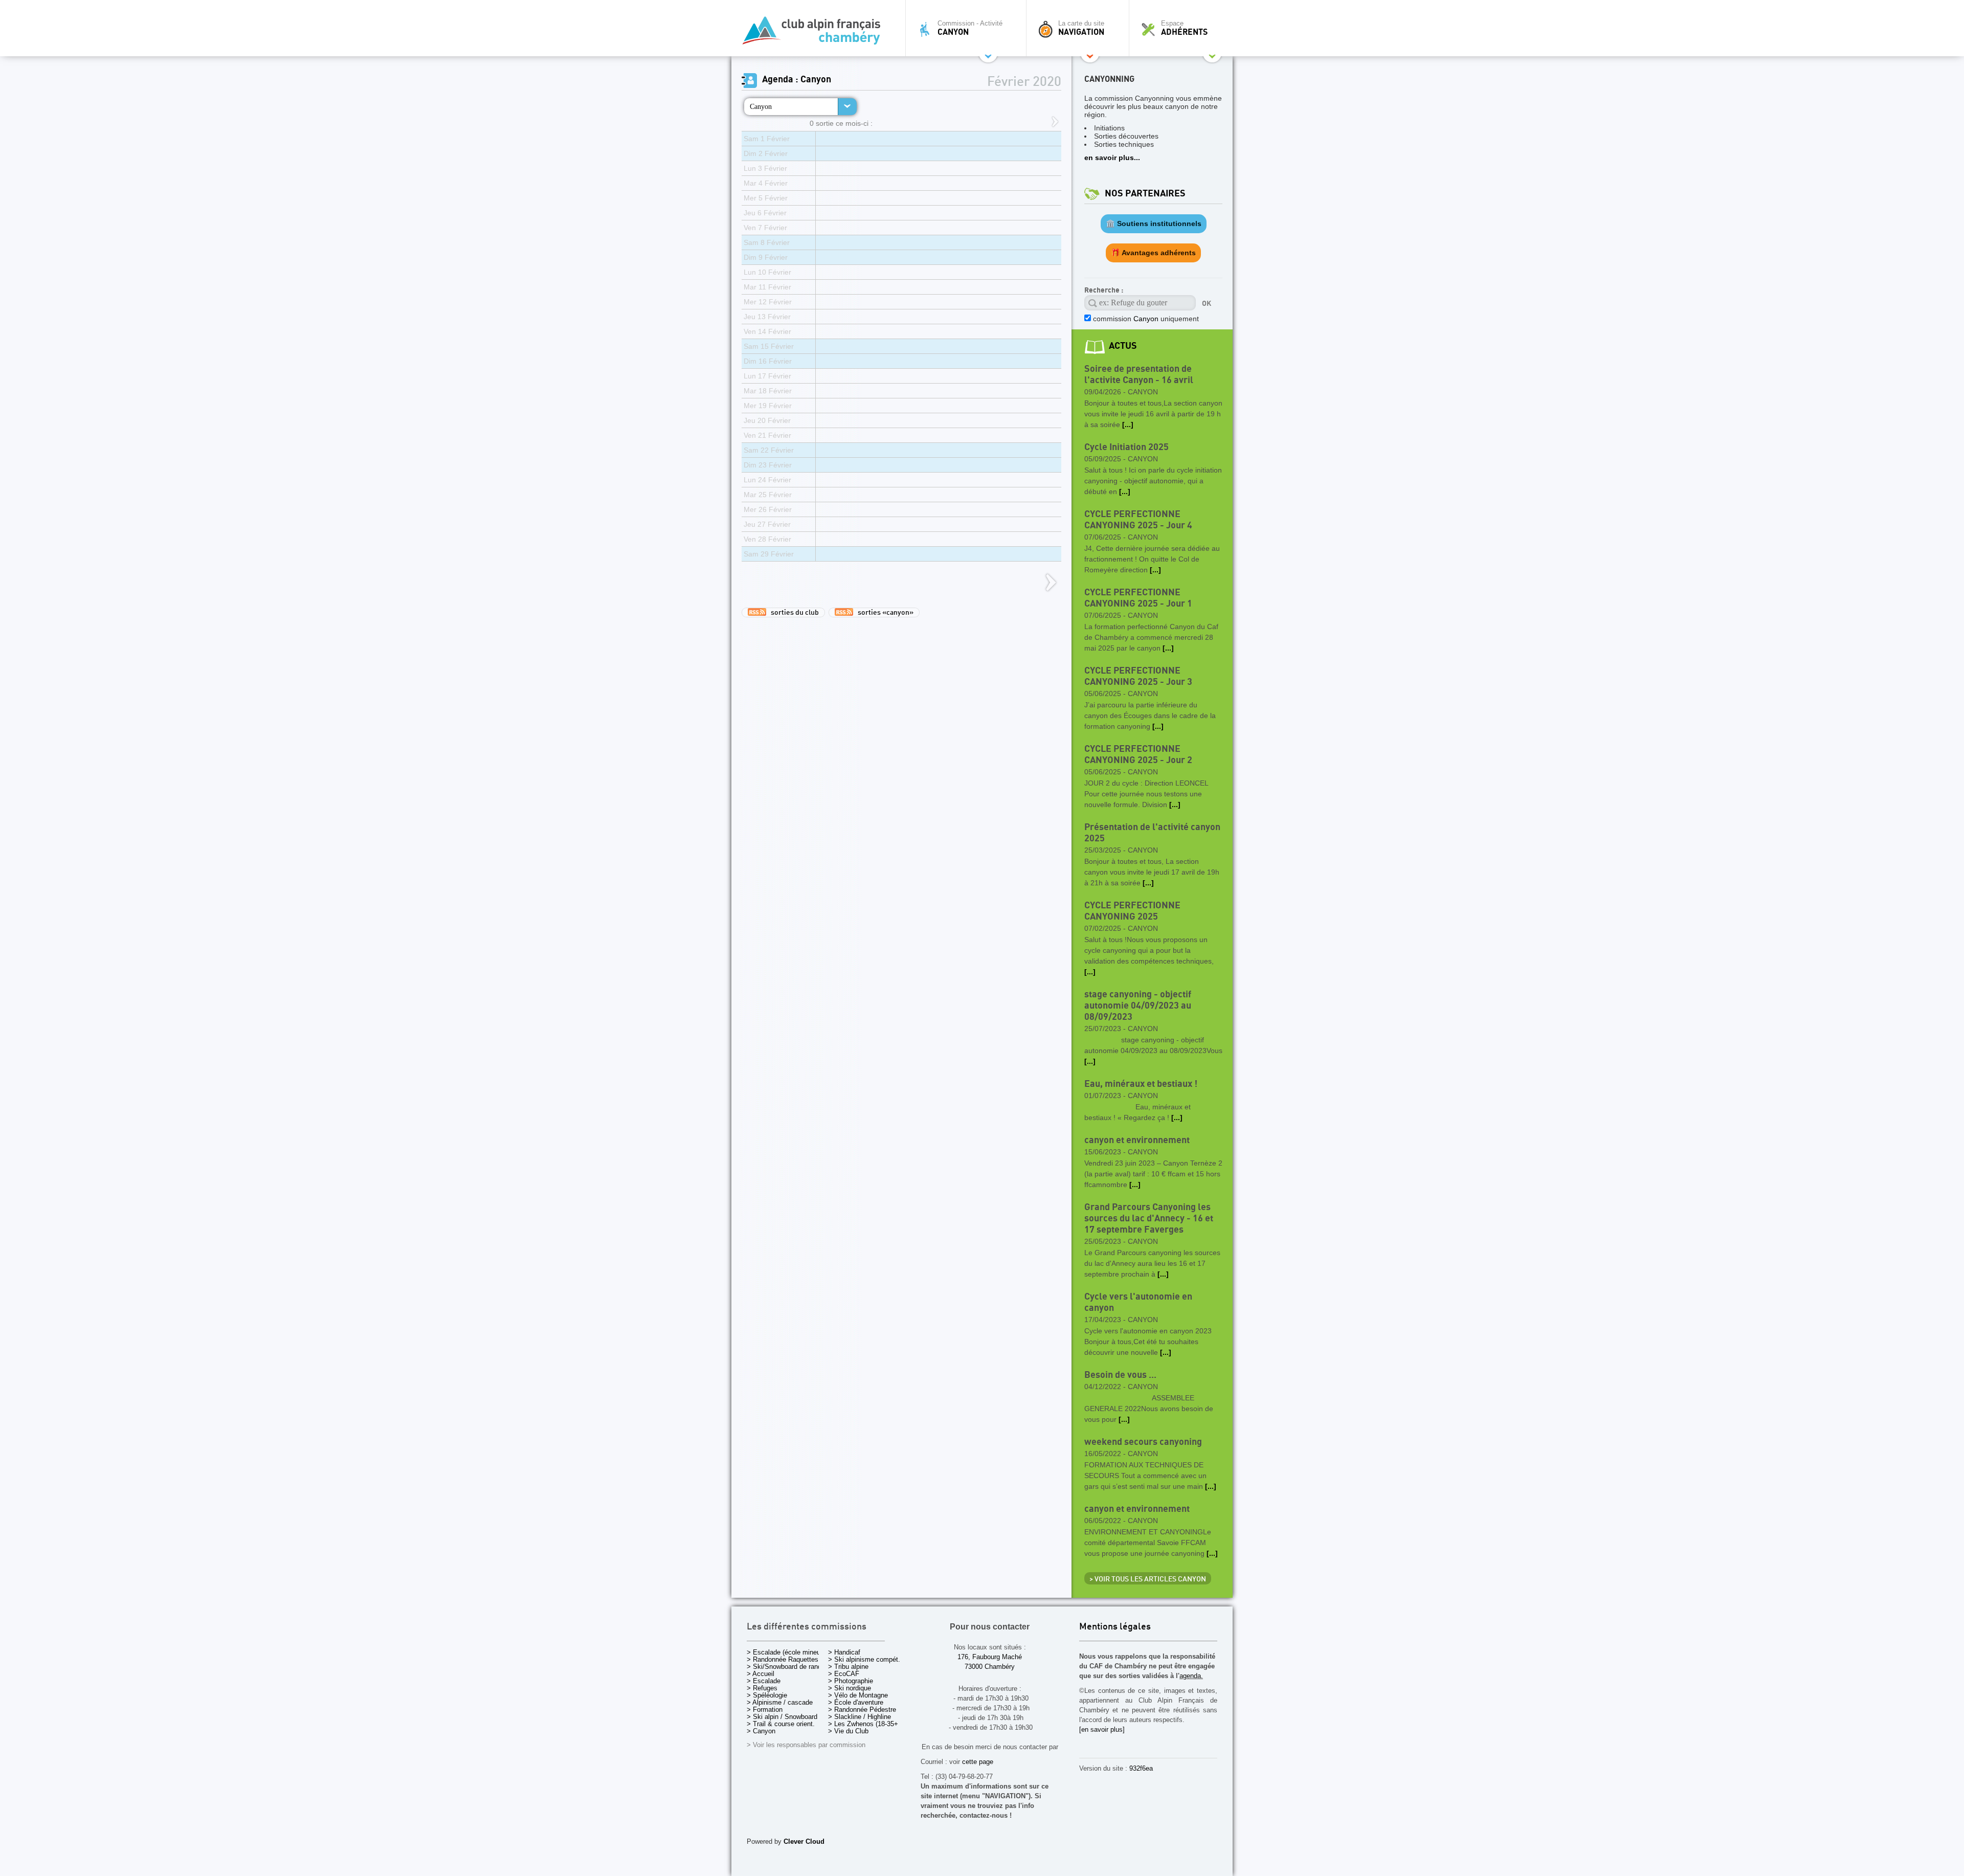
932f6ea (1141, 1768)
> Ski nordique (850, 1688)
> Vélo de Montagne (858, 1695)
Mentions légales (1115, 1627)
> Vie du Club (848, 1731)
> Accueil (761, 1674)
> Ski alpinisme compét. (864, 1659)
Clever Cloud (804, 1841)
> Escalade (764, 1681)
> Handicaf (844, 1652)
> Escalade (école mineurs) (787, 1652)
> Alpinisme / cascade (780, 1702)
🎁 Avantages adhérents (1153, 253)
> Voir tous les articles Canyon (1148, 1579)
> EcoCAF (844, 1674)
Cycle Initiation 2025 (1126, 447)
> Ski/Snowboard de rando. (787, 1667)
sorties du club (793, 613)
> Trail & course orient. (781, 1724)
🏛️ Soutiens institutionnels (1154, 224)
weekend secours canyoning (1143, 1442)
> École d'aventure (856, 1702)
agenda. (1191, 1676)
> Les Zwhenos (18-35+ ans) (871, 1724)
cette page (978, 1762)
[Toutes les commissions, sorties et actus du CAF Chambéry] (816, 33)
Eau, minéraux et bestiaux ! (1141, 1084)
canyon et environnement (1137, 1140)
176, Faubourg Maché (990, 1657)
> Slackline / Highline (860, 1717)
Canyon (761, 106)
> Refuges (762, 1688)
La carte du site (1081, 28)
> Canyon (761, 1731)
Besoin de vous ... (1120, 1375)
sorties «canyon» (883, 613)
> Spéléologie (767, 1695)
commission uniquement (1145, 319)
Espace (1184, 28)
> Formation (765, 1710)
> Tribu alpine (848, 1667)
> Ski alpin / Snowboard (782, 1717)
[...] (1128, 425)
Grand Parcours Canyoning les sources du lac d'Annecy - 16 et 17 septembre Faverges (1149, 1219)
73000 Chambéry (990, 1667)
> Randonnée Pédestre (862, 1710)
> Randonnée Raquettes (783, 1659)
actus (1123, 346)
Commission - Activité (970, 28)
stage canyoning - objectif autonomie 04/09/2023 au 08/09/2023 (1138, 1006)
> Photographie (851, 1681)
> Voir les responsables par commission (806, 1745)
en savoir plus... (1112, 158)
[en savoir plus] (1102, 1729)
